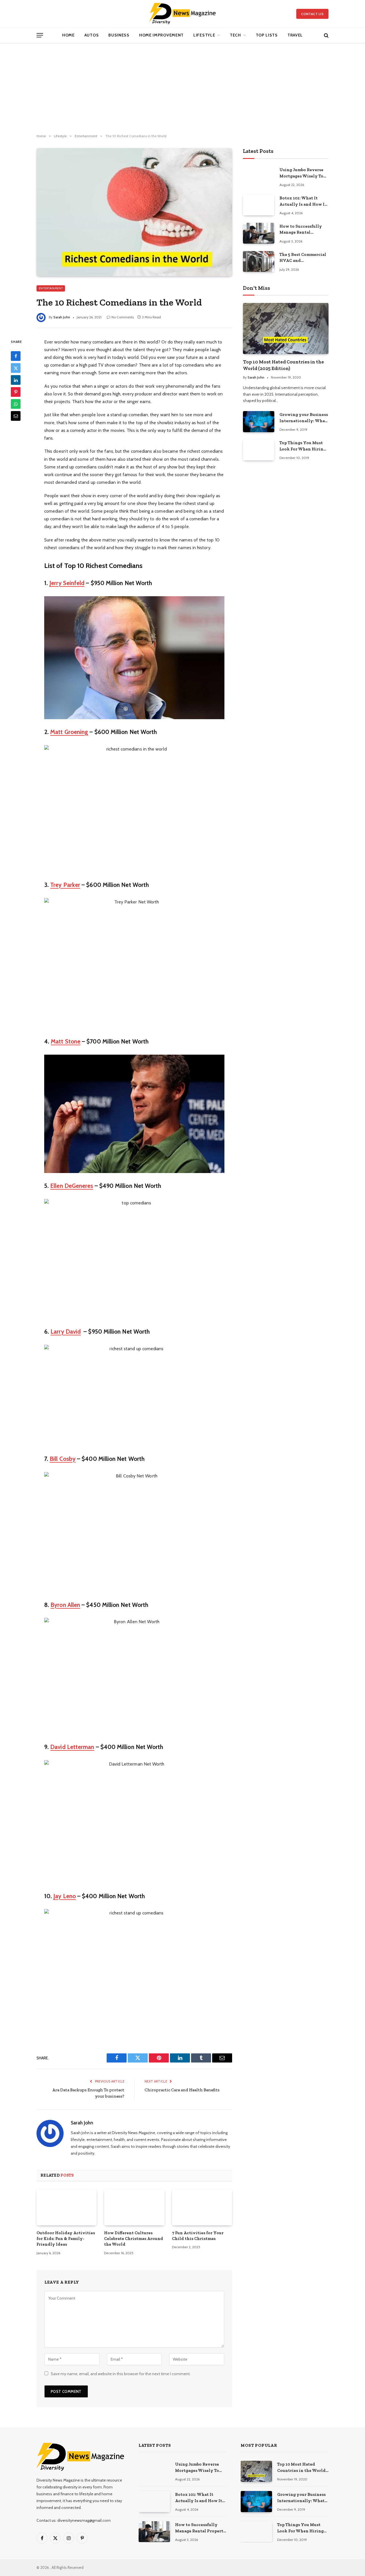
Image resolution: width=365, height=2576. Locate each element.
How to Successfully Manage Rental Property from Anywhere (301, 230)
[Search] (326, 35)
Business (119, 35)
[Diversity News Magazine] (183, 14)
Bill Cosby (63, 1459)
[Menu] (40, 35)
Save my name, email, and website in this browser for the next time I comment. (121, 2374)
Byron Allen (65, 1605)
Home (68, 35)
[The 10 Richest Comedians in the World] (134, 212)
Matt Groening (69, 732)
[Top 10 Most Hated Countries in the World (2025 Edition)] (286, 328)
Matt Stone (66, 1041)
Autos (92, 35)
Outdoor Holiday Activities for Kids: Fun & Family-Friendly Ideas (66, 2239)
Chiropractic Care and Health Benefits (182, 2090)
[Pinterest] (16, 392)
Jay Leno (65, 1896)
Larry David (66, 1332)
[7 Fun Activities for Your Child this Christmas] (202, 2207)
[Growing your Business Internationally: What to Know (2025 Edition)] (259, 421)
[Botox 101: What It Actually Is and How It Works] (259, 205)
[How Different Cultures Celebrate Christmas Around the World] (134, 2207)
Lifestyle (204, 35)
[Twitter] (16, 368)
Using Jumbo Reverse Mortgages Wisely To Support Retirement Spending (301, 173)
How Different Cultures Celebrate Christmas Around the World (134, 2239)
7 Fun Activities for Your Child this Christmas (198, 2236)
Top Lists (267, 35)
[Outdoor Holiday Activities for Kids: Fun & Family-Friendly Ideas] (67, 2207)
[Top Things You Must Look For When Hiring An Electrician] (259, 450)
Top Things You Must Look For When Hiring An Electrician (303, 446)
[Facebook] (16, 356)
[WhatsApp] (16, 404)
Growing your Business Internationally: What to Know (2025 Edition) (304, 418)
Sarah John (62, 317)
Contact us (312, 14)
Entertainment (51, 288)
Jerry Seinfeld (67, 583)
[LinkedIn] (16, 380)
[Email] (16, 416)
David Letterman (72, 1747)
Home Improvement (161, 35)
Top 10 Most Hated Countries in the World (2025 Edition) (283, 365)
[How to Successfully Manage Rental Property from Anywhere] (259, 233)
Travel (295, 35)
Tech (235, 35)
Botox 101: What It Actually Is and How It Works (303, 201)
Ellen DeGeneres (72, 1186)
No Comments (123, 317)
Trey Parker (65, 885)
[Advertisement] (182, 88)
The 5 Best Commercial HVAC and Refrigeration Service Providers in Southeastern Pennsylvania (303, 258)
